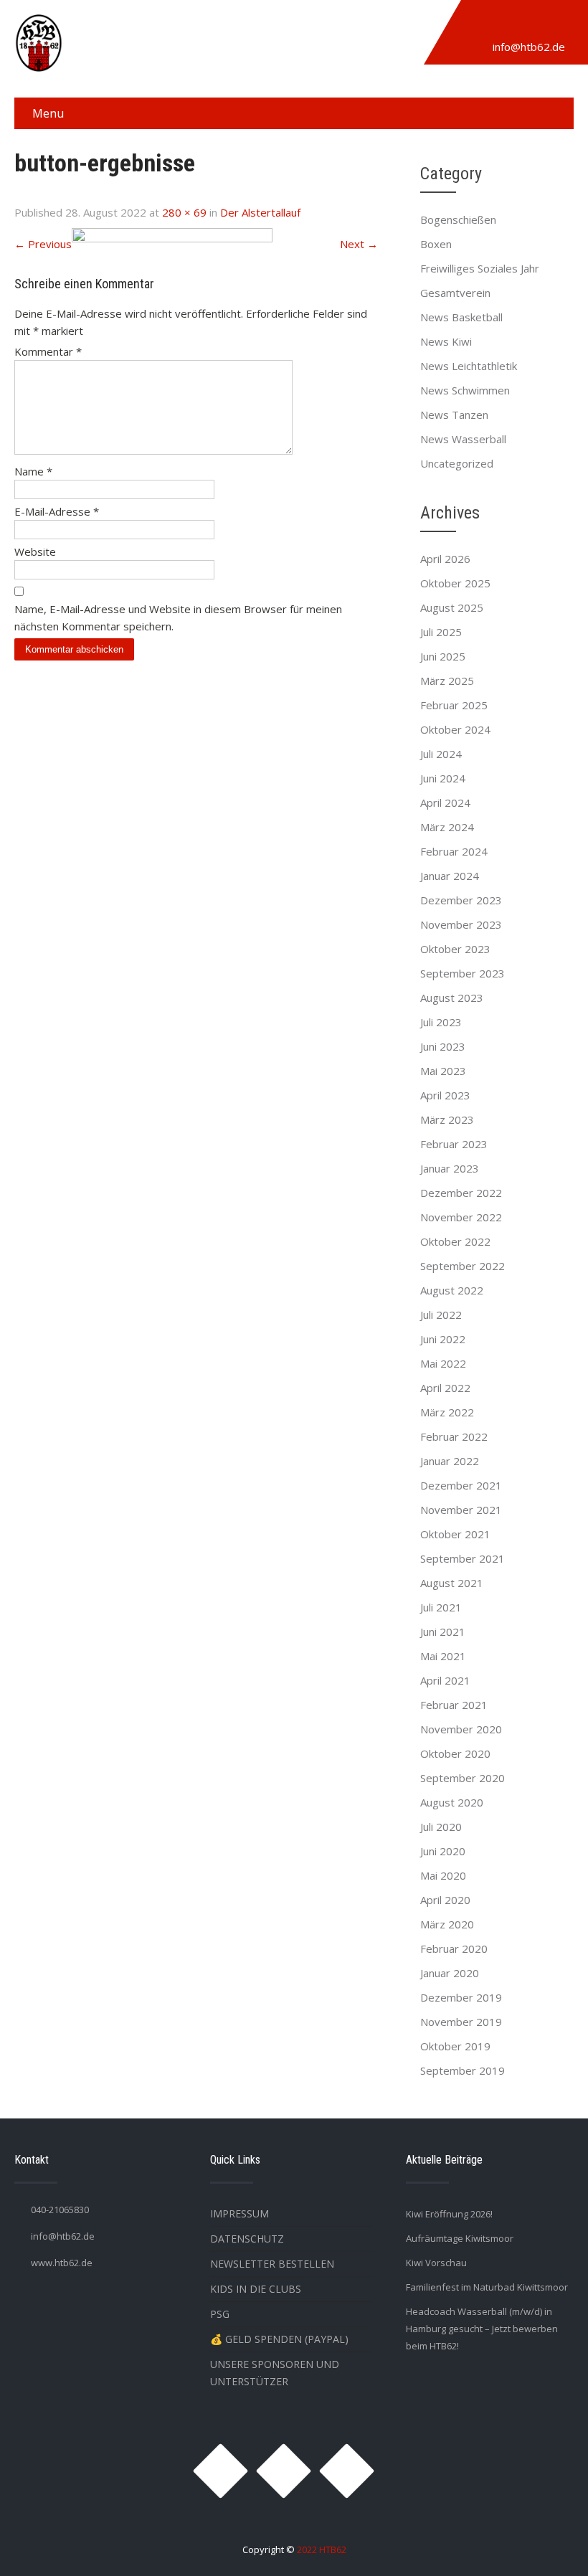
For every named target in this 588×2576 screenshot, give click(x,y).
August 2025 (452, 607)
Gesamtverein (455, 293)
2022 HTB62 (322, 2549)
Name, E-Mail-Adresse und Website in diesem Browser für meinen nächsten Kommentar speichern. (178, 617)
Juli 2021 (441, 1607)
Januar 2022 (450, 1461)
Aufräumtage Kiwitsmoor (460, 2238)
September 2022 (463, 1266)
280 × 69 (184, 212)
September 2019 (463, 2070)
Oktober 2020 (455, 1753)
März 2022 (447, 1412)
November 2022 (461, 1217)
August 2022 (452, 1290)
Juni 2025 (443, 656)
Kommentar (48, 351)
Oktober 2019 (455, 2046)
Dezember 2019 (461, 1997)
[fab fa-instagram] (480, 24)
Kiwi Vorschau (436, 2263)
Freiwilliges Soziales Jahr (480, 268)
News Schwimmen (465, 390)
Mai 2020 (443, 1875)
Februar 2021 (454, 1705)
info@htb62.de (529, 47)
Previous (43, 244)
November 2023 (461, 924)
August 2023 (452, 998)
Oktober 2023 (455, 949)
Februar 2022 (454, 1436)
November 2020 (461, 1729)
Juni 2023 (443, 1046)
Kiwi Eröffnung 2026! (449, 2214)
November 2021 (461, 1510)
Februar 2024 (454, 851)
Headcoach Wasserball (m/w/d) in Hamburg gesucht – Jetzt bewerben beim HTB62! (482, 2329)
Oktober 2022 (455, 1241)
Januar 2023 (450, 1168)
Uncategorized (457, 463)
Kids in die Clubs (256, 2289)
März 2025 (447, 681)
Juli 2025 (441, 632)
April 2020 (445, 1900)
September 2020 (463, 1778)
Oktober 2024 (455, 729)
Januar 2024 (450, 876)
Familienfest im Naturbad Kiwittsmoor (487, 2287)
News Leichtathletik (469, 366)
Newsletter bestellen (272, 2264)
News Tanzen (454, 415)
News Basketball (461, 317)
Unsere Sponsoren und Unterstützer (275, 2373)
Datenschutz (247, 2239)
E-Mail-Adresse (57, 511)
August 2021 (452, 1583)
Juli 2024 (441, 754)
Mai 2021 (443, 1656)
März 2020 (447, 1924)
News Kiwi (446, 341)
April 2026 (445, 559)
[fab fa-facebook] (513, 24)
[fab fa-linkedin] (546, 24)
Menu (48, 113)
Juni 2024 (443, 778)
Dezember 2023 (461, 900)
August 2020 (452, 1802)
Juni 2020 (443, 1851)
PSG (220, 2314)
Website (35, 551)
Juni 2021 (443, 1632)
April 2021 (445, 1680)
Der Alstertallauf (260, 212)
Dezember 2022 (461, 1193)
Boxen (436, 244)
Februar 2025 (454, 705)
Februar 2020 (454, 1948)
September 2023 (463, 973)
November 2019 (461, 2022)
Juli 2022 (441, 1315)
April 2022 (445, 1388)
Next (359, 244)
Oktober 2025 (455, 583)
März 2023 (447, 1119)
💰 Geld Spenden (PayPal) (279, 2339)
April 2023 (445, 1095)
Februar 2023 (454, 1144)
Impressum (240, 2213)
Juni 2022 (443, 1339)
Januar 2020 (450, 1973)
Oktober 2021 (455, 1534)
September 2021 (463, 1558)
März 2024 (447, 827)
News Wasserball (463, 439)
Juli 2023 (441, 1022)
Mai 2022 (443, 1363)
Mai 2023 (443, 1071)
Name (33, 471)
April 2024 (445, 802)
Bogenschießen (458, 219)
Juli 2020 (441, 1827)
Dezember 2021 (461, 1485)
